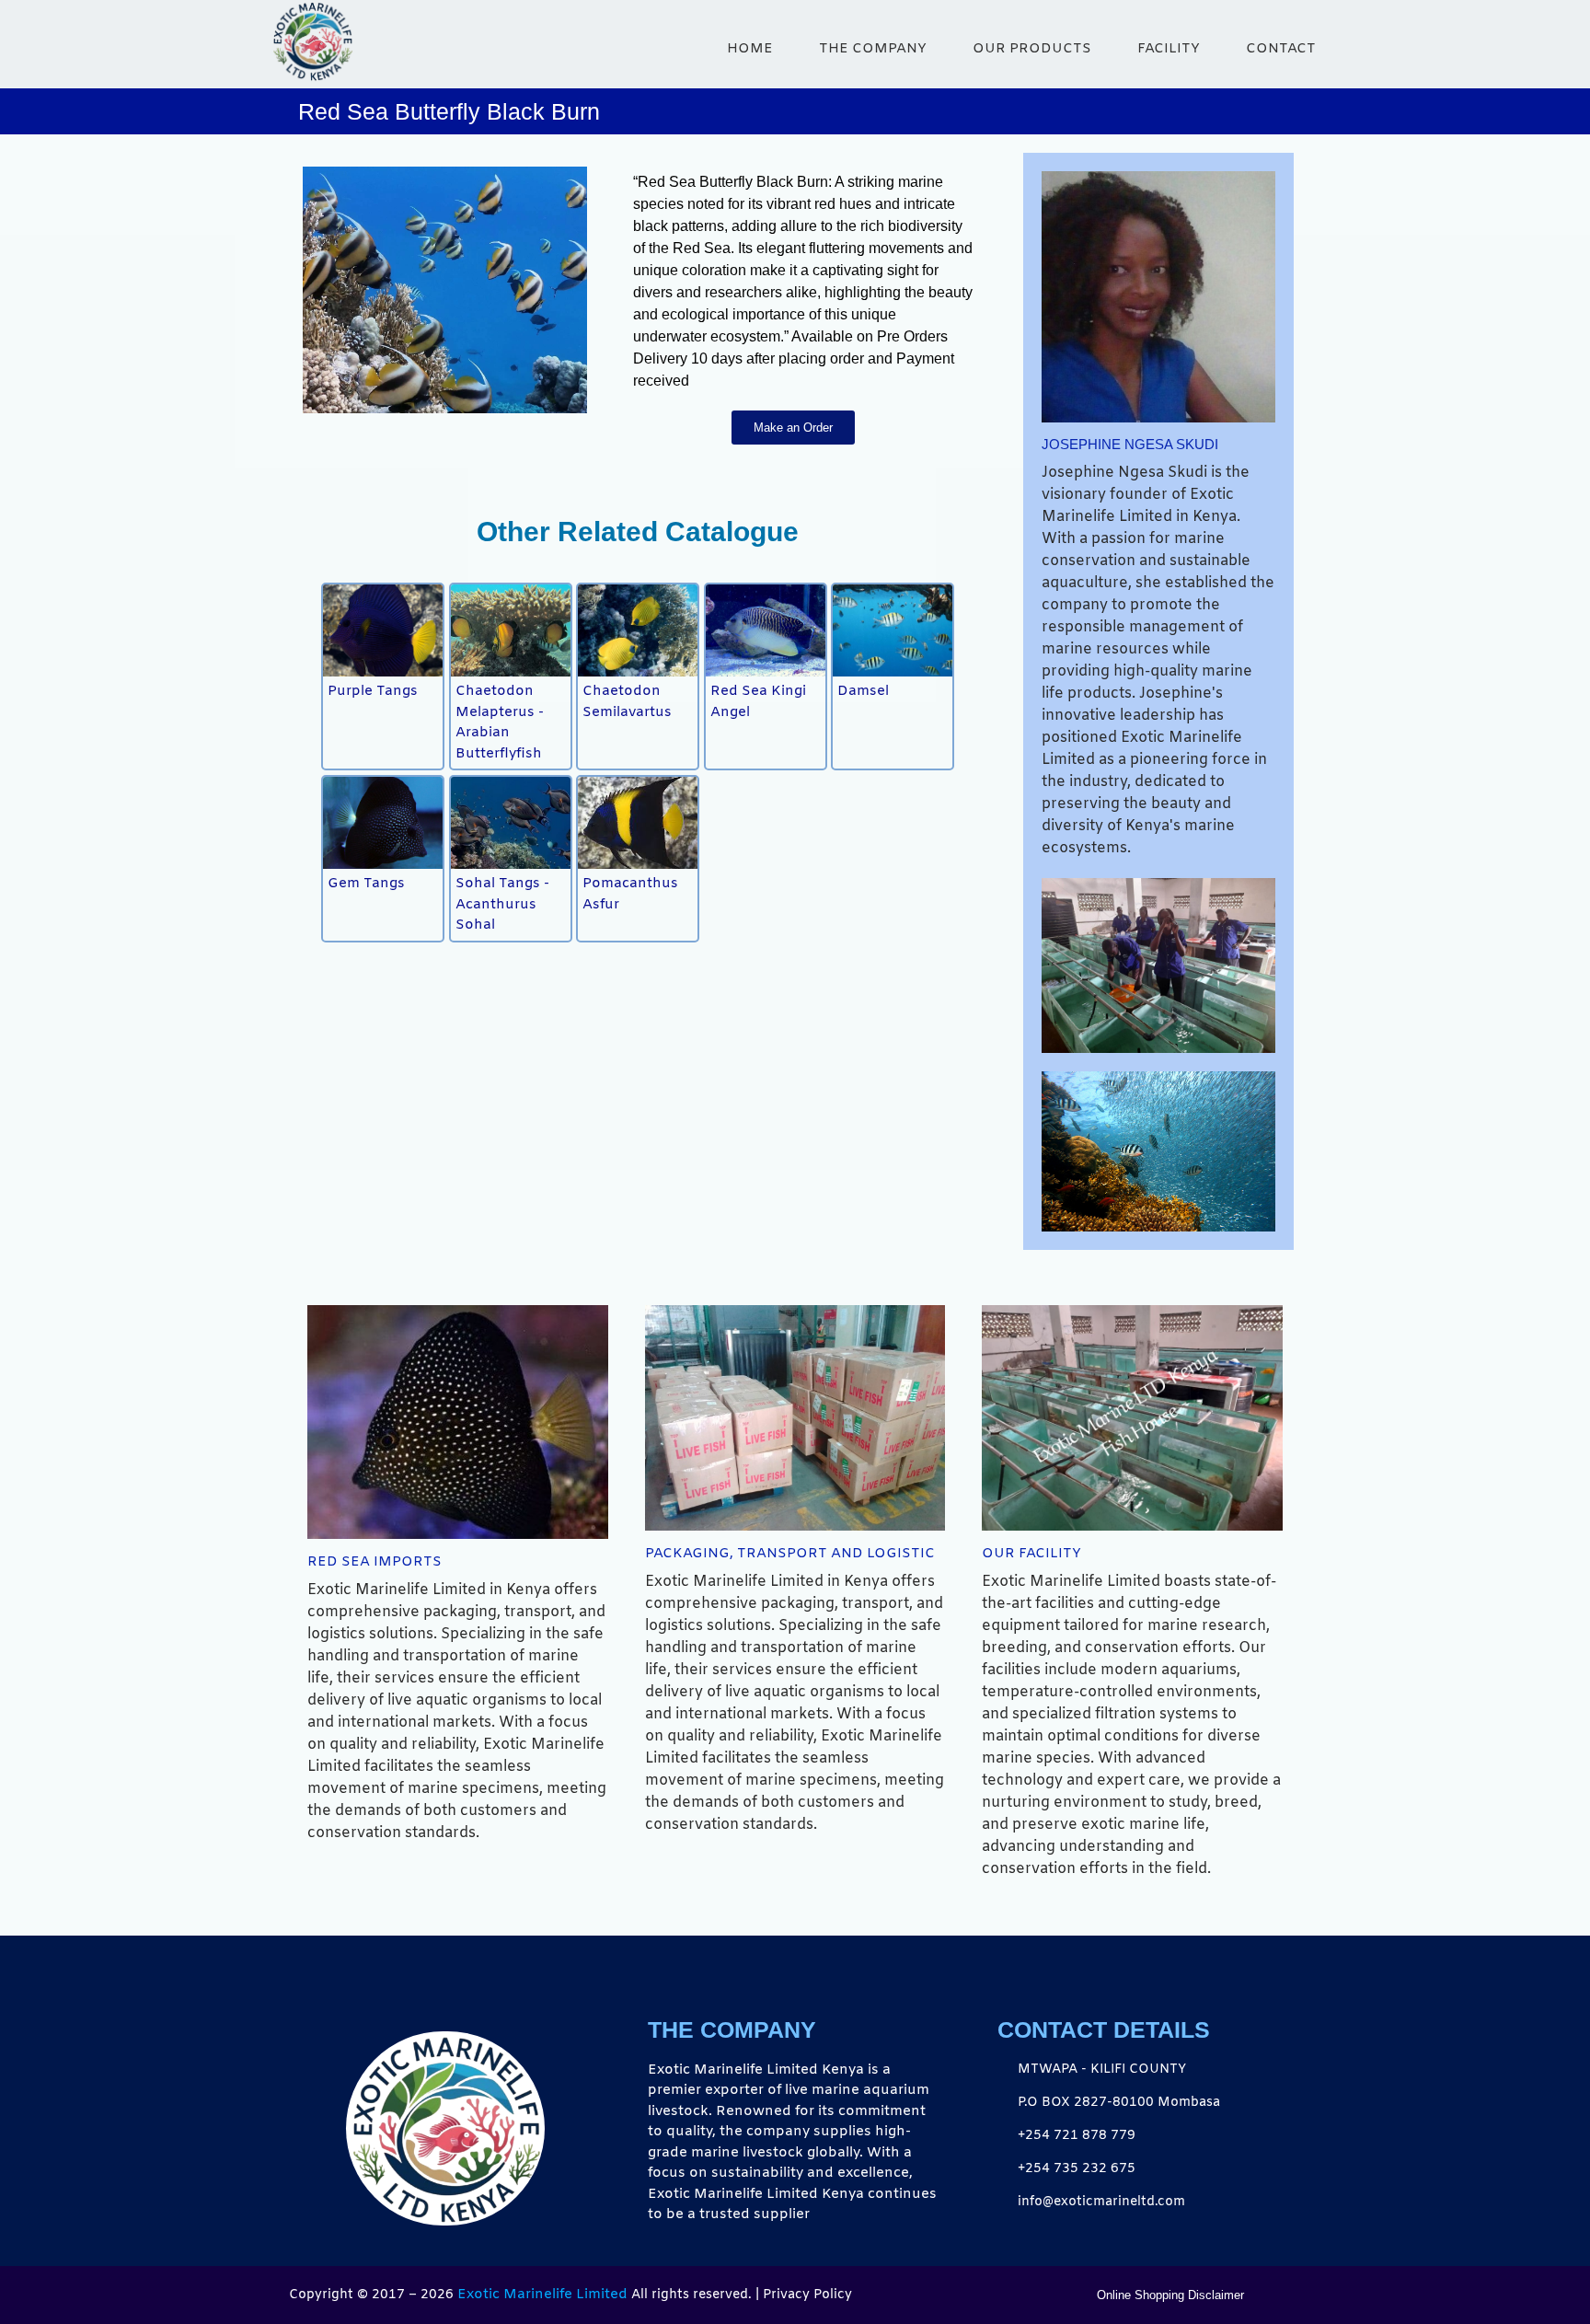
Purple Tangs (373, 691)
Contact (1281, 49)
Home (750, 49)
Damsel (863, 691)
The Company (873, 49)
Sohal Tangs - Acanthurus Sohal (502, 904)
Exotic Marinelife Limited (542, 2295)
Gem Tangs (366, 884)
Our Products (1032, 49)
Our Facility (1031, 1554)
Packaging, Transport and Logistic (790, 1554)
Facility (1169, 49)
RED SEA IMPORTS (374, 1562)
